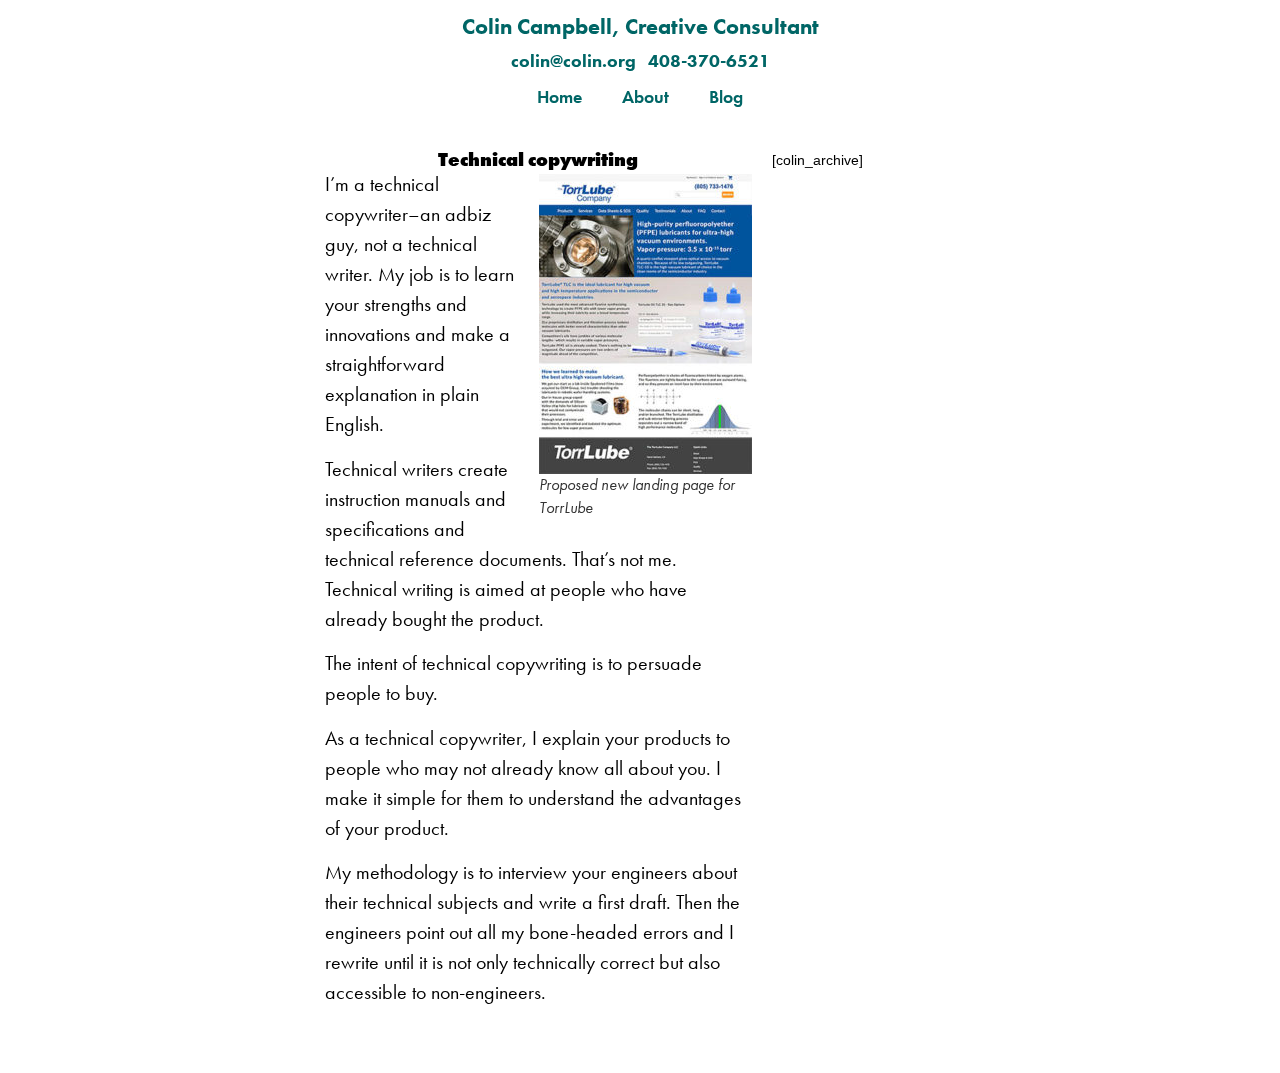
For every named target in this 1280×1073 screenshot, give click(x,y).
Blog (726, 96)
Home (559, 96)
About (645, 96)
